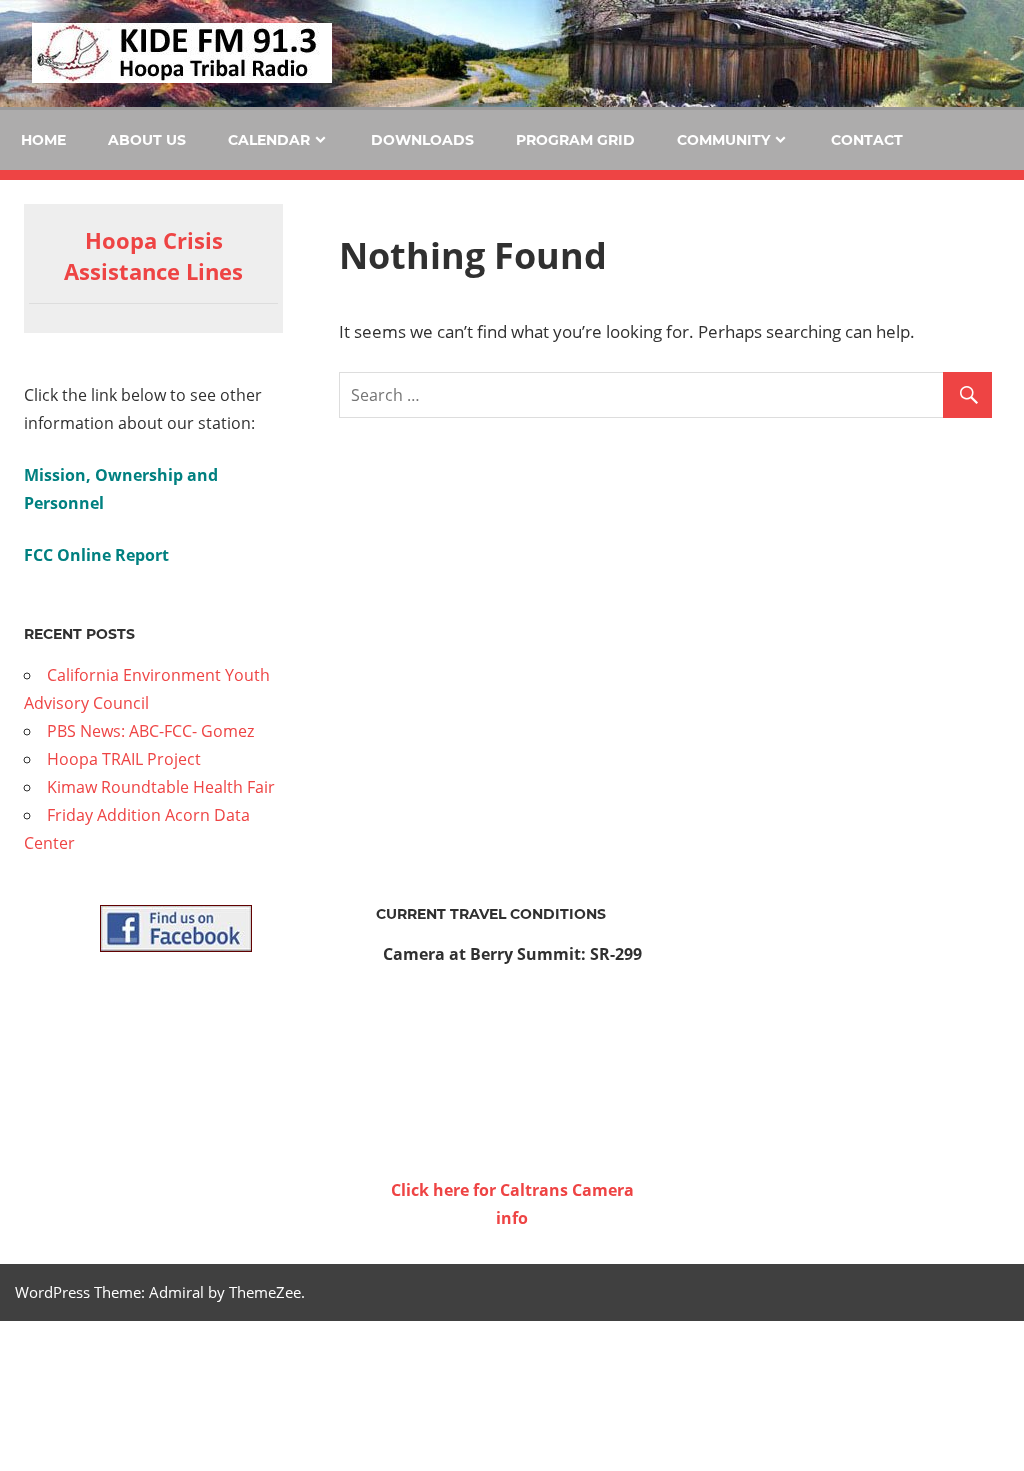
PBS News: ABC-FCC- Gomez (150, 731)
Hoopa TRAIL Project (124, 759)
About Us (147, 140)
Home (43, 140)
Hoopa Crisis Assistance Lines (153, 255)
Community (723, 140)
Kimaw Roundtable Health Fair (161, 787)
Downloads (422, 140)
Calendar (269, 140)
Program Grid (575, 140)
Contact (867, 140)
